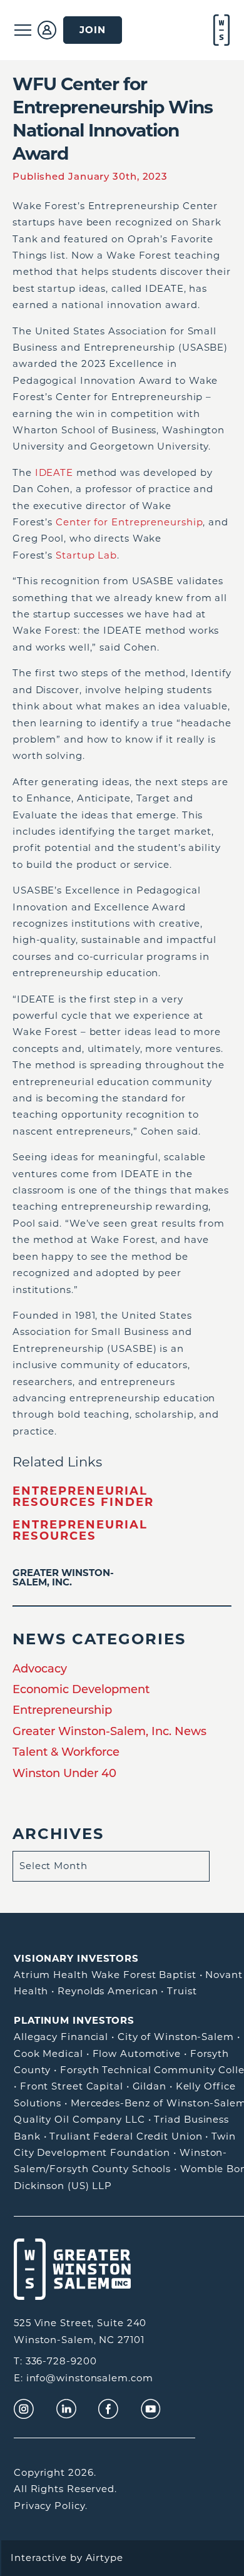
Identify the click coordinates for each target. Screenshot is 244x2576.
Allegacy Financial (61, 2037)
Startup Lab (86, 555)
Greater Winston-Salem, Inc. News (109, 1731)
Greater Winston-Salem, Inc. (63, 1577)
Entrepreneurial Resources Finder (83, 1497)
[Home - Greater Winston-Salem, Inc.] (220, 30)
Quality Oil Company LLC (79, 2119)
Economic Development (81, 1689)
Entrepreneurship (62, 1710)
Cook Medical (48, 2053)
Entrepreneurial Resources (80, 1530)
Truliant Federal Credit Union (126, 2136)
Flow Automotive (137, 2053)
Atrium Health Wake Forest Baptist (105, 1975)
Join (93, 30)
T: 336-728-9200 (55, 2361)
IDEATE (54, 472)
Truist (182, 1991)
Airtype (104, 2558)
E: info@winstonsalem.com (84, 2378)
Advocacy (40, 1669)
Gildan (150, 2086)
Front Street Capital (72, 2086)
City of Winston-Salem (176, 2037)
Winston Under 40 (64, 1773)
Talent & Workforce (66, 1752)
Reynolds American (108, 1991)
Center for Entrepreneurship (129, 522)
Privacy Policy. (51, 2506)
